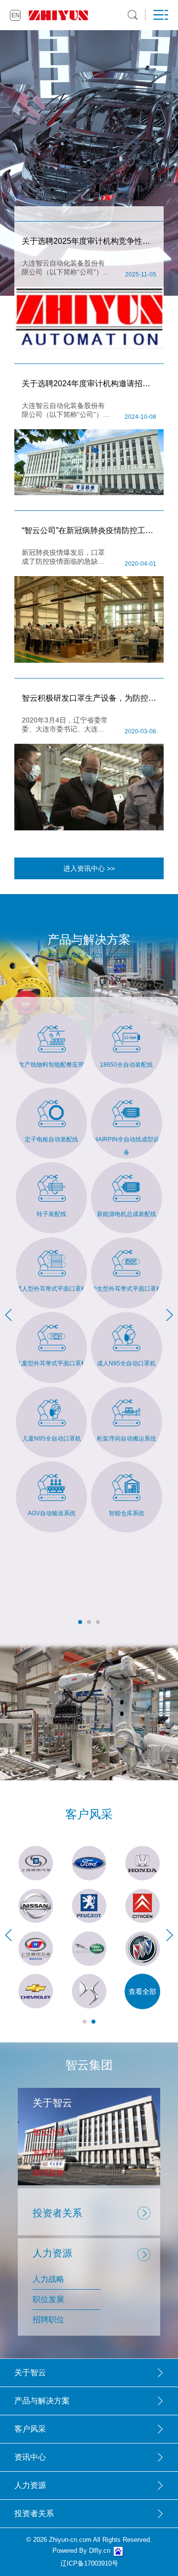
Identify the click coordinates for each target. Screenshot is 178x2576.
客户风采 (30, 2429)
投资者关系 (57, 2213)
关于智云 (30, 2373)
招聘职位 (48, 2320)
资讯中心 (30, 2457)
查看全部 (142, 1991)
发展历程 (48, 2152)
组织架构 (48, 2173)
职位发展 (48, 2299)
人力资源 (30, 2485)
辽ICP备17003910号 (89, 2563)
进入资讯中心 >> (89, 868)
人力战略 (48, 2279)
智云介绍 (48, 2132)
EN (16, 15)
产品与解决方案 (42, 2401)
